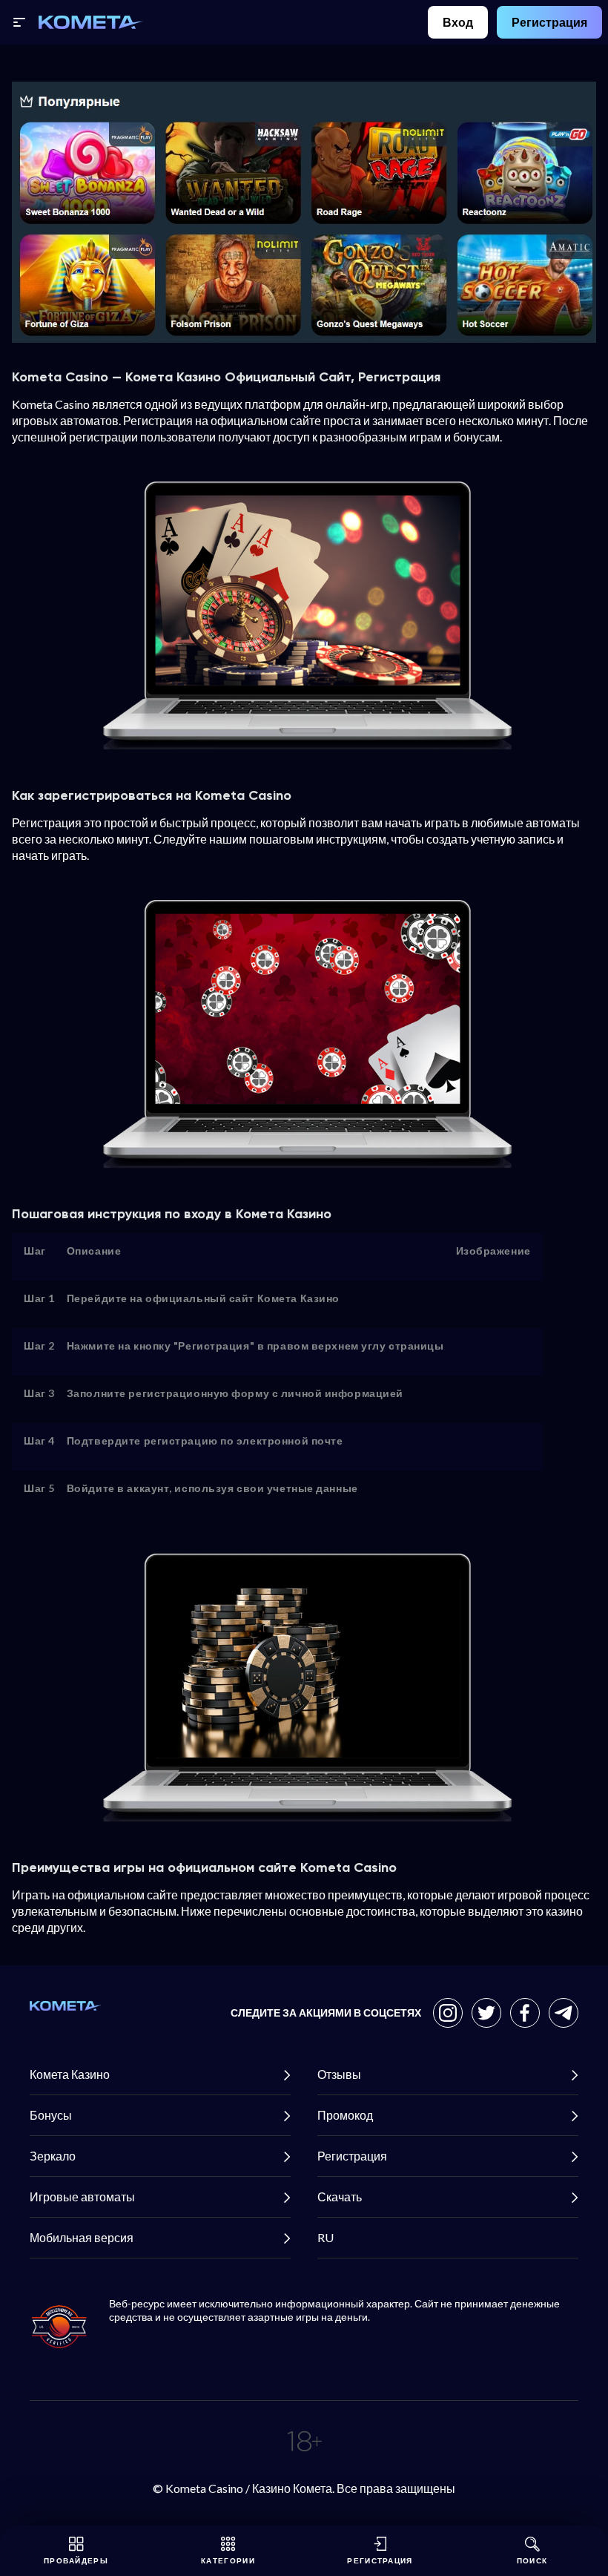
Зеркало (53, 2156)
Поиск (532, 2560)
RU (326, 2237)
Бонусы (51, 2115)
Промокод (345, 2115)
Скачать (340, 2196)
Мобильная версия (82, 2237)
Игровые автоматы (82, 2196)
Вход (458, 22)
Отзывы (339, 2074)
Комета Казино (70, 2074)
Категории (228, 2560)
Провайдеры (76, 2560)
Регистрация (549, 22)
